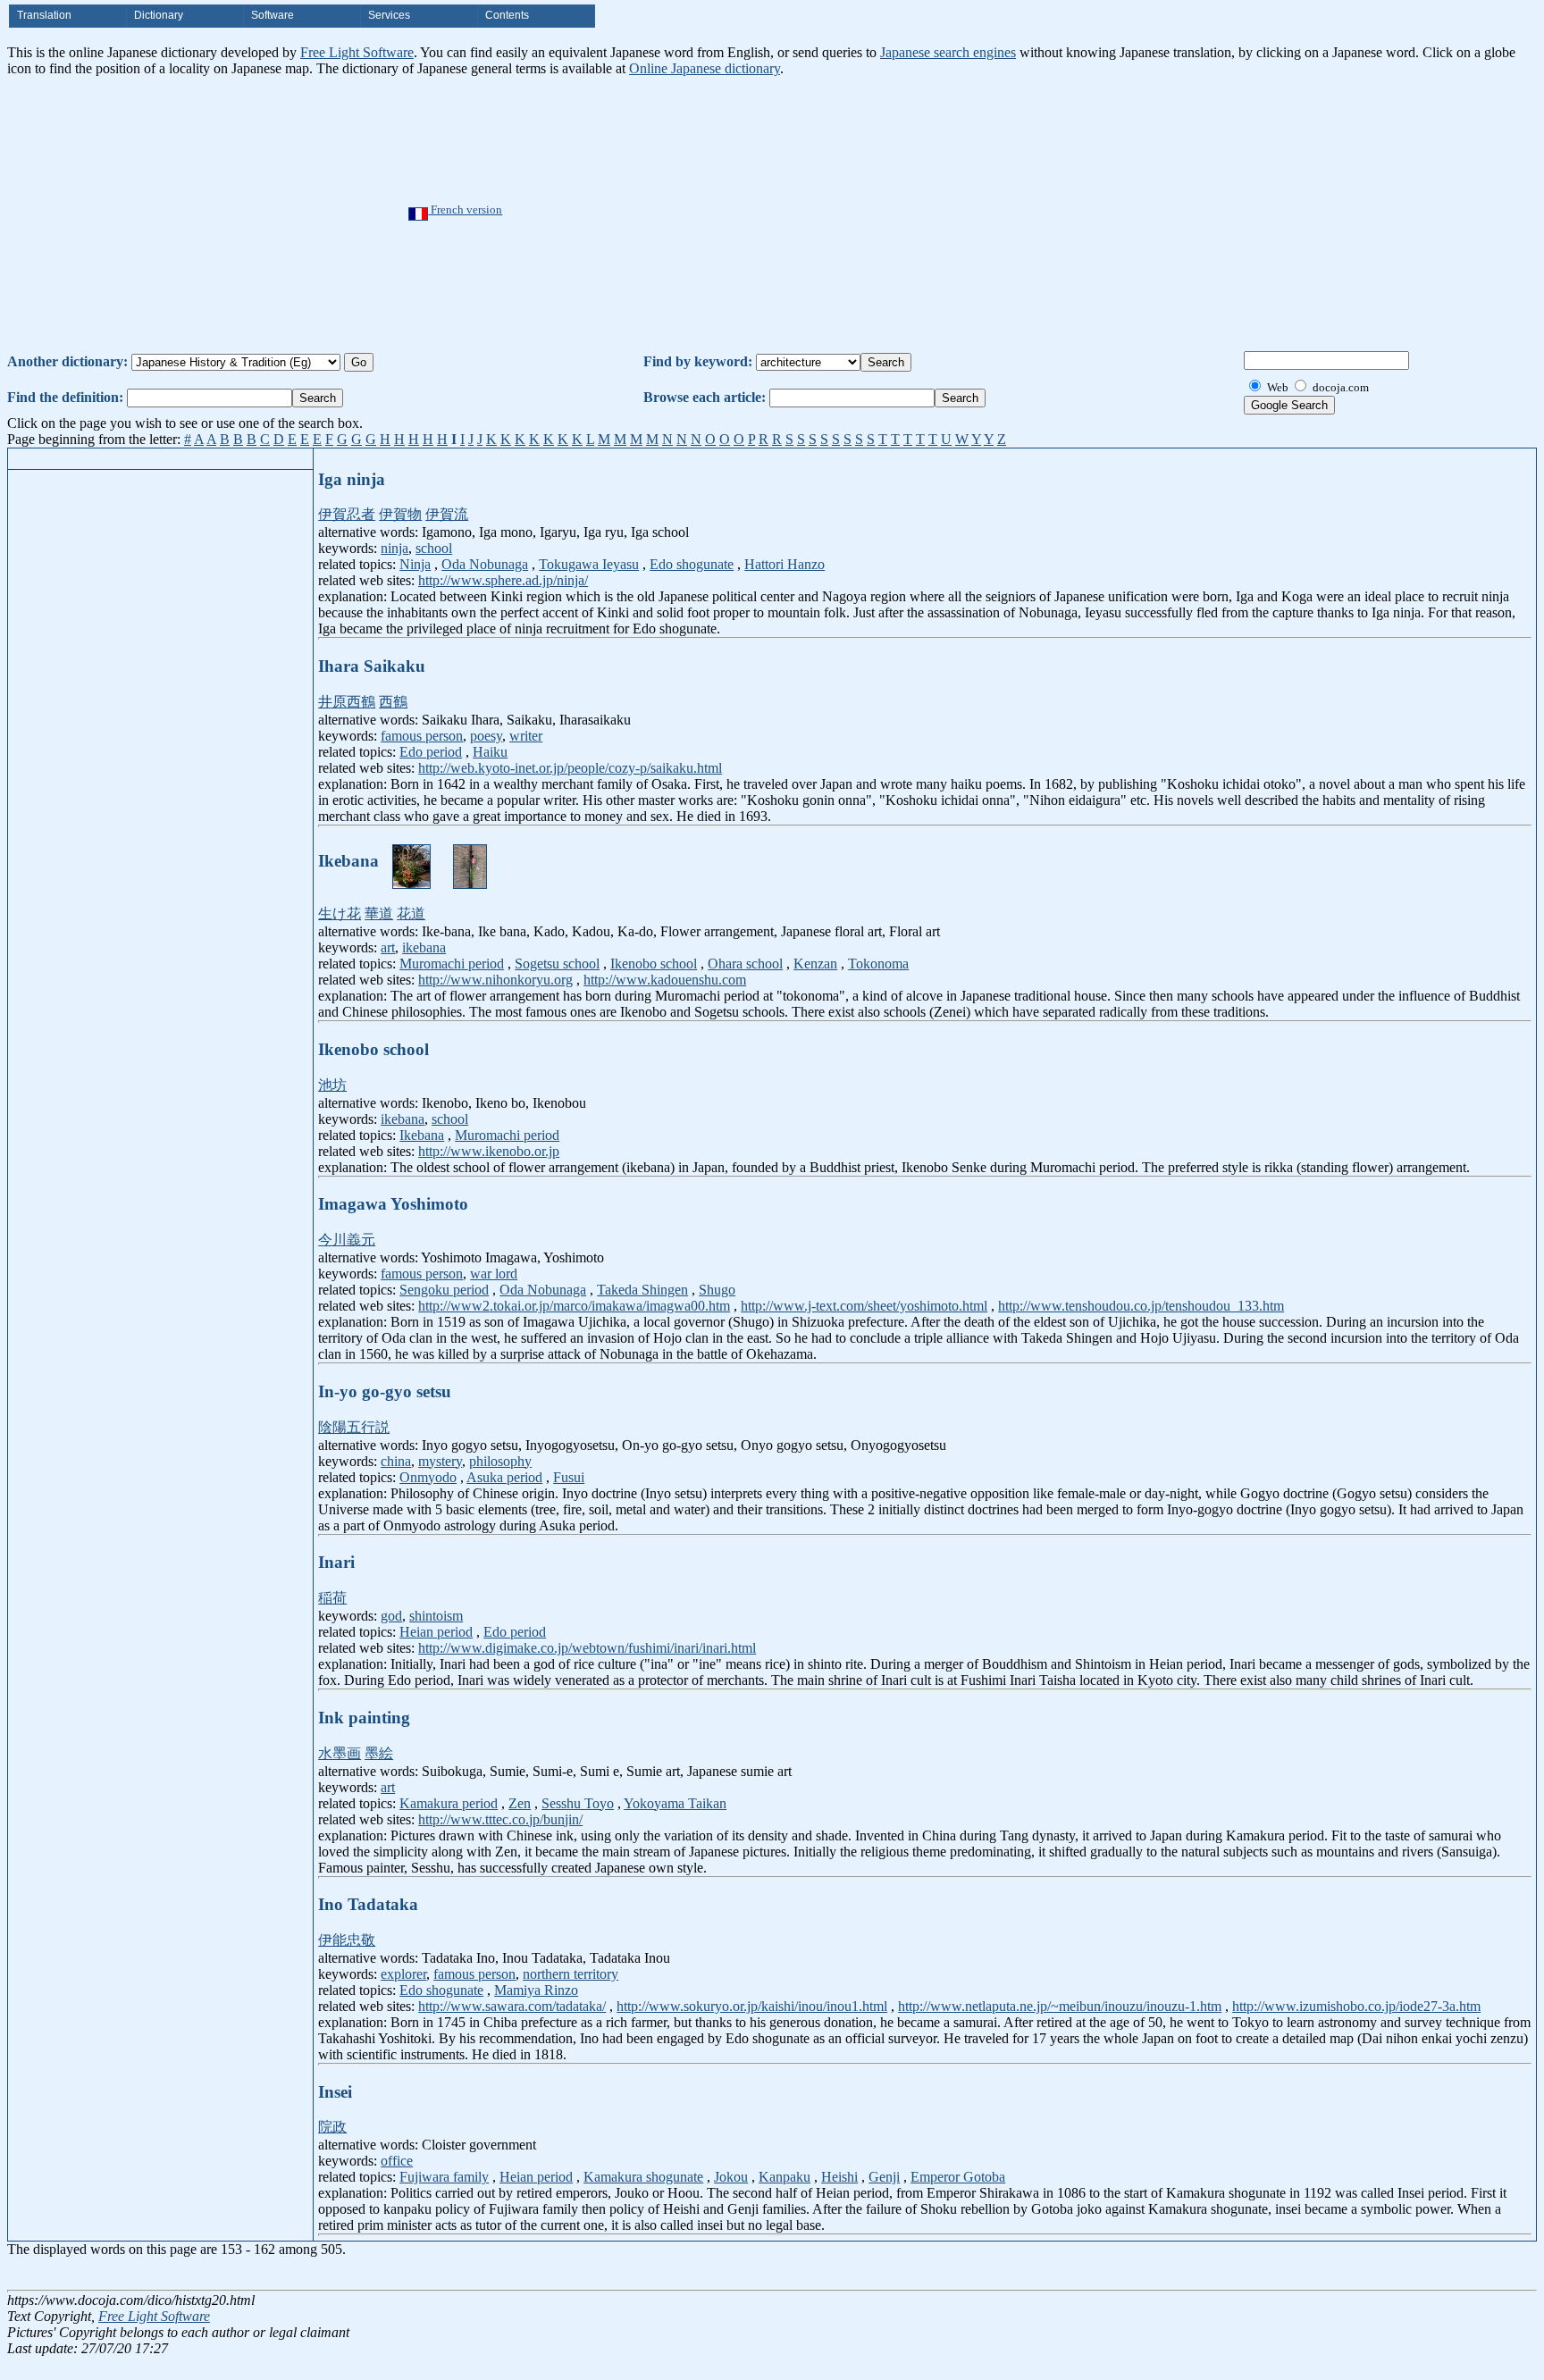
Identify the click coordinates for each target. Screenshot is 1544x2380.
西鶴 (393, 702)
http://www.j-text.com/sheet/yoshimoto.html (864, 1306)
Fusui (569, 1477)
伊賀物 (400, 514)
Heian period (436, 1632)
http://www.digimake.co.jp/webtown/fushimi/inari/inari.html (587, 1648)
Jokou (731, 2177)
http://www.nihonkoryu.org (495, 980)
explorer (403, 1974)
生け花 (340, 913)
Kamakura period (449, 1803)
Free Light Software (357, 52)
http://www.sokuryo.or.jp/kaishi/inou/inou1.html (752, 2006)
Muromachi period (452, 964)
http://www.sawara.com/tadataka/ (512, 2006)
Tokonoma (878, 964)
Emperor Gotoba (958, 2177)
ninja (394, 548)
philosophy (500, 1461)
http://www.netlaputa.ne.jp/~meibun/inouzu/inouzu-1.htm (1060, 2006)
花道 (411, 913)
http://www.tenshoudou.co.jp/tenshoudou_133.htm (1141, 1306)
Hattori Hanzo (785, 564)
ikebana (424, 947)
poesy (486, 736)
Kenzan (815, 964)
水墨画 (340, 1753)
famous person (422, 736)
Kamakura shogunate (643, 2177)
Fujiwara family (444, 2177)
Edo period (431, 752)
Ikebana (422, 1135)
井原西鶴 (347, 702)
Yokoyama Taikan (675, 1803)
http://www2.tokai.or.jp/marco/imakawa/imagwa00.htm (574, 1306)
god (391, 1616)
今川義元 (347, 1240)
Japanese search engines (948, 52)
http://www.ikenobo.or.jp (489, 1151)
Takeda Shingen (642, 1290)
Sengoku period (444, 1290)
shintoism (436, 1616)
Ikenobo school (654, 964)
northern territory (571, 1974)
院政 (332, 2127)
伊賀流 (447, 514)
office (397, 2161)
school (434, 548)
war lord (494, 1274)
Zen (520, 1803)
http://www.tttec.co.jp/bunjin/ (500, 1819)
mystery (440, 1461)
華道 (379, 913)
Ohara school (745, 964)
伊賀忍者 (347, 514)
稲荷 (332, 1598)
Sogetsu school (557, 964)
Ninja (415, 564)
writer (526, 736)
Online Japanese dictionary (705, 68)
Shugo (717, 1290)
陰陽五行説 (354, 1427)
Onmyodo (428, 1477)
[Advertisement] (827, 211)
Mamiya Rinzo (536, 1990)
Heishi (839, 2177)
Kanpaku (785, 2177)
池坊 (332, 1085)
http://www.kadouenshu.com (665, 980)
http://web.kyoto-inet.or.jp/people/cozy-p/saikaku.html (570, 768)
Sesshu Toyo (578, 1803)
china (396, 1461)
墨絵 (379, 1753)
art (388, 947)
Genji (884, 2177)
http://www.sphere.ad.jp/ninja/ (503, 580)
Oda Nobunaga (485, 564)
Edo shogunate (692, 564)
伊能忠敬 (347, 1940)
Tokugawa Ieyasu (589, 564)
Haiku (490, 752)
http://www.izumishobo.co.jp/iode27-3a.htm (1356, 2006)
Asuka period (504, 1477)
